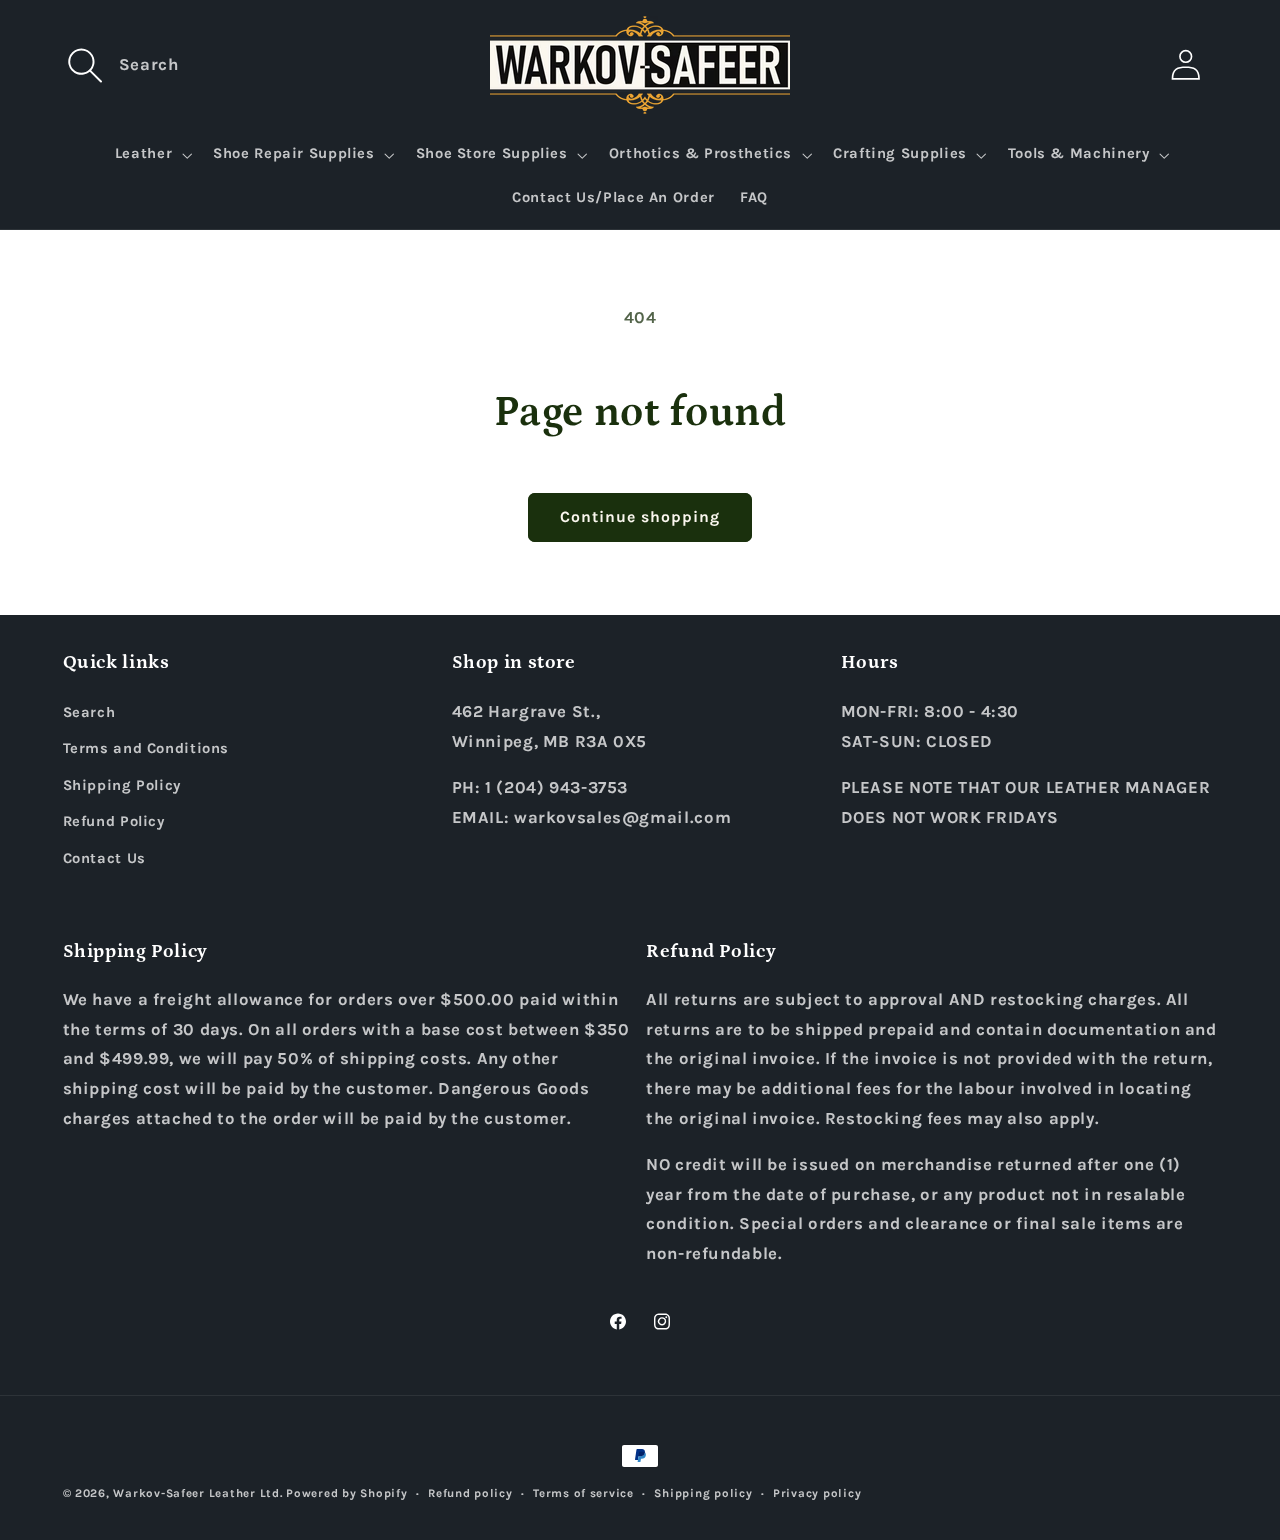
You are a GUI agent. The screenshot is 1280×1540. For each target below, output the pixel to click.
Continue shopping (640, 517)
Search (89, 712)
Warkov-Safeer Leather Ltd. (197, 1493)
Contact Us (104, 858)
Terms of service (583, 1493)
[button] (86, 65)
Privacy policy (817, 1493)
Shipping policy (703, 1493)
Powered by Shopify (346, 1493)
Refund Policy (114, 821)
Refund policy (470, 1493)
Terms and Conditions (146, 748)
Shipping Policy (122, 785)
